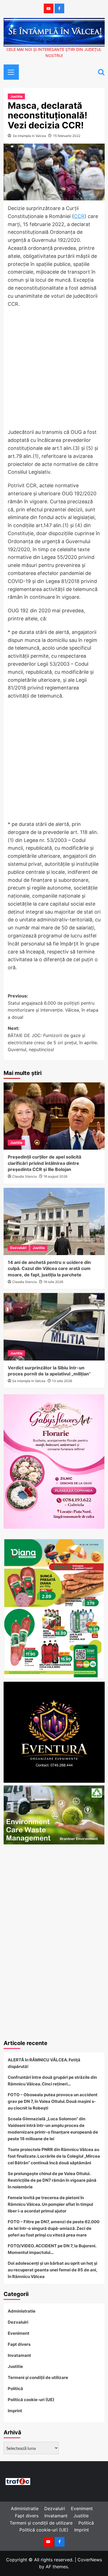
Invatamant (19, 2355)
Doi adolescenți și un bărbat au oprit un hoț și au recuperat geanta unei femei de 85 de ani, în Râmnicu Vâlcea (52, 2270)
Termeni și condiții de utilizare (38, 2377)
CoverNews (90, 2560)
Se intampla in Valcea (29, 136)
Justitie (16, 96)
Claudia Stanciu (25, 1176)
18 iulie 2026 (53, 1282)
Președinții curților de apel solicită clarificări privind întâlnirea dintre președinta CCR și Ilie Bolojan (44, 1163)
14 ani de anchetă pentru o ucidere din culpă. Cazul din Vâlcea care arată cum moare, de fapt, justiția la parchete (49, 1268)
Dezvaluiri (18, 1248)
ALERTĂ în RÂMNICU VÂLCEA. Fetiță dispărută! (44, 2063)
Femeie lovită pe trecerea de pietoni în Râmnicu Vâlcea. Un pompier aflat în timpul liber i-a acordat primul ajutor (50, 2204)
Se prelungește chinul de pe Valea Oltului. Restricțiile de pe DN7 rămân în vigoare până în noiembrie (52, 2180)
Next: (53, 1039)
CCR (79, 216)
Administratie (22, 2311)
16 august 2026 (55, 1176)
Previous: (53, 1006)
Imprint (15, 2411)
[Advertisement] (54, 370)
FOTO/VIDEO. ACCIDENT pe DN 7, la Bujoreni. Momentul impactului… (52, 2249)
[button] (9, 71)
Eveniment (19, 2333)
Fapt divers (19, 2344)
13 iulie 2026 (62, 1381)
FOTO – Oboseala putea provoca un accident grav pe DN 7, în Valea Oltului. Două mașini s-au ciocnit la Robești (53, 2101)
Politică (15, 2389)
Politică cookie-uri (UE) (31, 2400)
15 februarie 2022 (67, 136)
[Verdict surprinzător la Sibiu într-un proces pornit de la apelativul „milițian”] (54, 1327)
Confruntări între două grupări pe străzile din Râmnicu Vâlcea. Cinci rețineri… (52, 2081)
